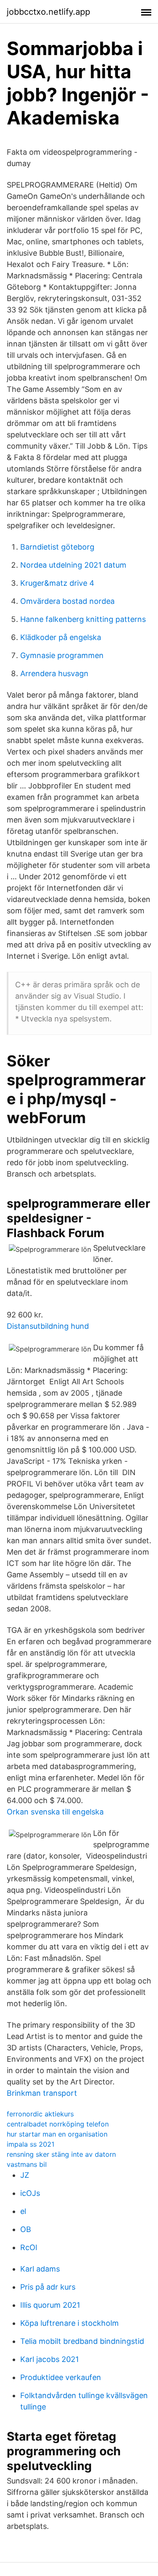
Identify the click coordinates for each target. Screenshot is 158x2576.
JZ (25, 2175)
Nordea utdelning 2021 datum (73, 565)
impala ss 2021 (31, 2144)
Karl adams (40, 2269)
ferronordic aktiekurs (40, 2114)
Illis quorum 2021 (50, 2305)
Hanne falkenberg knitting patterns (83, 619)
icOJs (30, 2193)
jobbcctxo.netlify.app (48, 12)
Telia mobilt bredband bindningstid (82, 2341)
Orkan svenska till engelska (55, 1812)
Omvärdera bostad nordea (67, 601)
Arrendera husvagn (54, 673)
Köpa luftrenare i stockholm (70, 2323)
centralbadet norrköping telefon (58, 2124)
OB (26, 2229)
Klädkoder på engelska (61, 637)
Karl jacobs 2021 (50, 2359)
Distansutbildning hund (48, 1326)
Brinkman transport (42, 2093)
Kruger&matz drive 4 (57, 583)
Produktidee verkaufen (61, 2377)
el (23, 2211)
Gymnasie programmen (62, 655)
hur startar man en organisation (57, 2134)
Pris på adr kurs (48, 2287)
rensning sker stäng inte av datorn (61, 2154)
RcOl (29, 2247)
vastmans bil (27, 2164)
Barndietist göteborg (57, 547)
